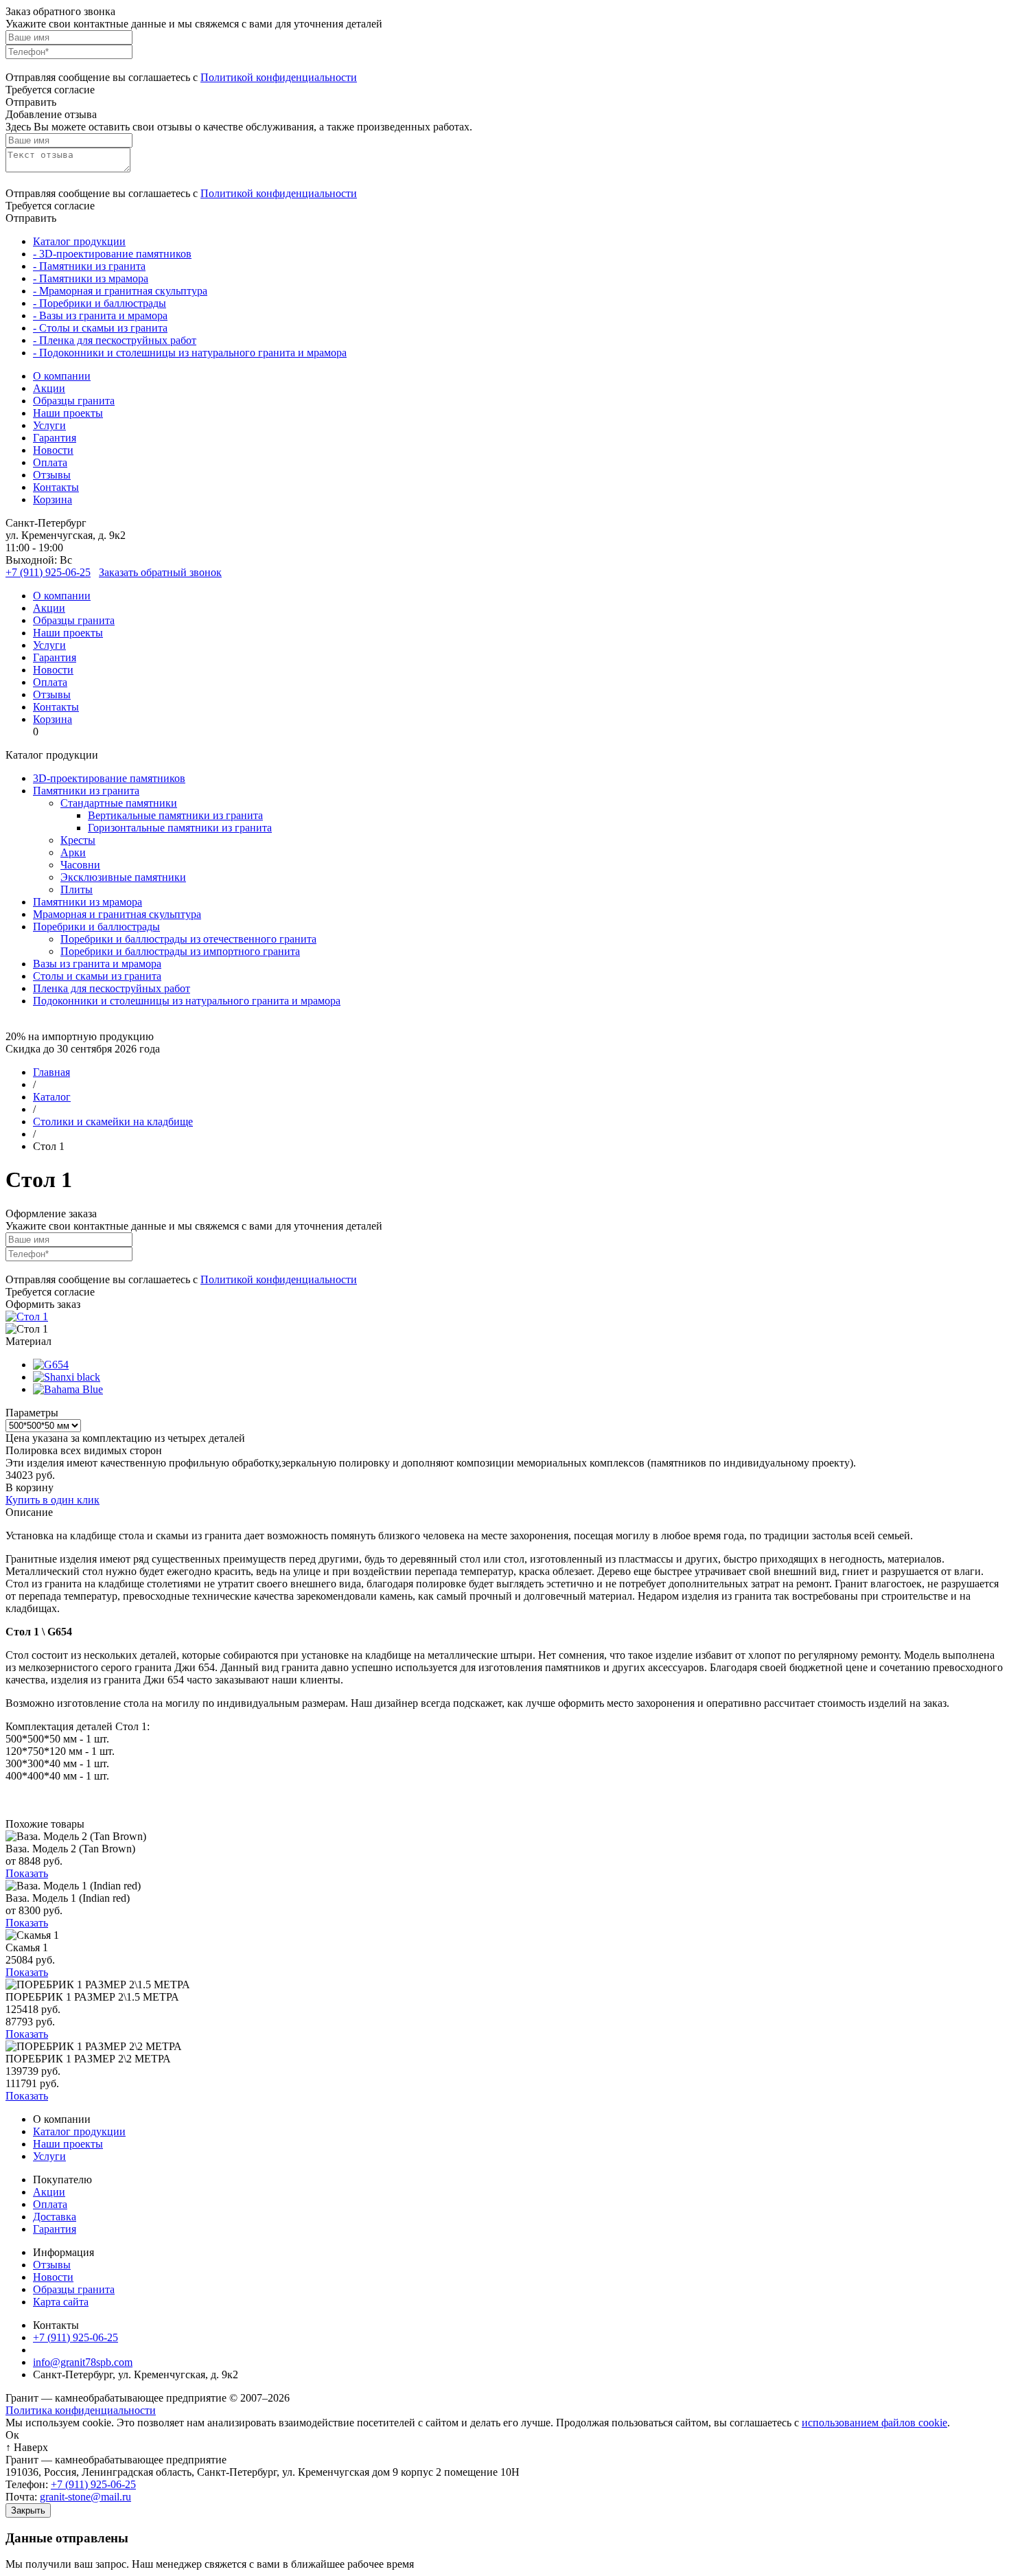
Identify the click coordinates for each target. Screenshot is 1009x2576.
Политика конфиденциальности (81, 2410)
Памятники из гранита (86, 791)
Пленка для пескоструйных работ (112, 988)
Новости (53, 450)
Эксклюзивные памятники (123, 877)
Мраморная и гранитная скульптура (117, 914)
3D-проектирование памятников (109, 778)
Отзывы (52, 475)
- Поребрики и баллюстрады (100, 303)
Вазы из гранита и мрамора (97, 964)
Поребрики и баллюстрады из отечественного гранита (188, 939)
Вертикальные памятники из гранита (175, 815)
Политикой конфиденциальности (279, 77)
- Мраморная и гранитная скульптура (120, 291)
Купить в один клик (53, 1500)
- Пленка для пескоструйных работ (115, 340)
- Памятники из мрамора (91, 278)
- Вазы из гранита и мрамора (100, 315)
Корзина (53, 499)
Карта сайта (61, 2302)
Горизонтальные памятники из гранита (180, 828)
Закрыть (28, 2510)
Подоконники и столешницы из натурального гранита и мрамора (187, 1001)
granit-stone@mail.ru (85, 2497)
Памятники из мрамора (88, 902)
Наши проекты (68, 413)
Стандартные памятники (119, 803)
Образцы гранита (74, 401)
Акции (49, 388)
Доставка (55, 2217)
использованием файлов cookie (874, 2423)
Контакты (56, 487)
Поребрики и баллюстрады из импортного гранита (180, 951)
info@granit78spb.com (83, 2362)
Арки (73, 852)
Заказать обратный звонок (160, 572)
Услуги (49, 425)
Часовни (80, 865)
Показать (27, 1873)
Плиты (77, 889)
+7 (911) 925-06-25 (48, 572)
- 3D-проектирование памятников (112, 254)
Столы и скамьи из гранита (97, 976)
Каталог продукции (79, 241)
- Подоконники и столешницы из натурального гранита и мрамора (190, 353)
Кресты (78, 840)
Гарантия (55, 438)
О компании (62, 376)
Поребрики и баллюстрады (96, 927)
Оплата (50, 462)
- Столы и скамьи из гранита (100, 328)
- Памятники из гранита (89, 266)
